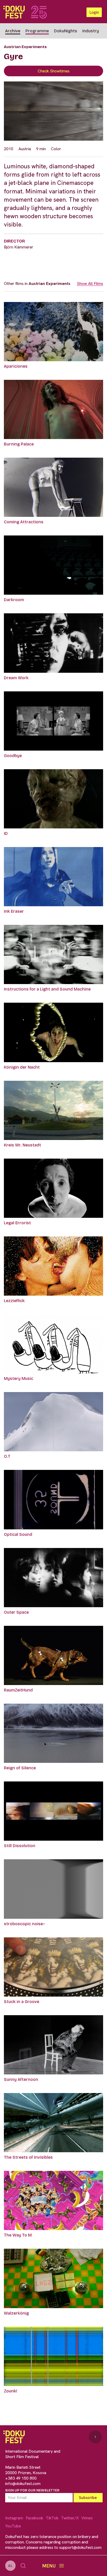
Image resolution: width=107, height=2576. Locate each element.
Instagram (14, 2518)
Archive (13, 31)
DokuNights (66, 31)
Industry (91, 31)
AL (10, 2566)
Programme (37, 31)
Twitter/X (70, 2518)
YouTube (13, 2526)
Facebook (34, 2518)
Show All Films (90, 284)
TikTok (52, 2518)
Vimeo (87, 2518)
